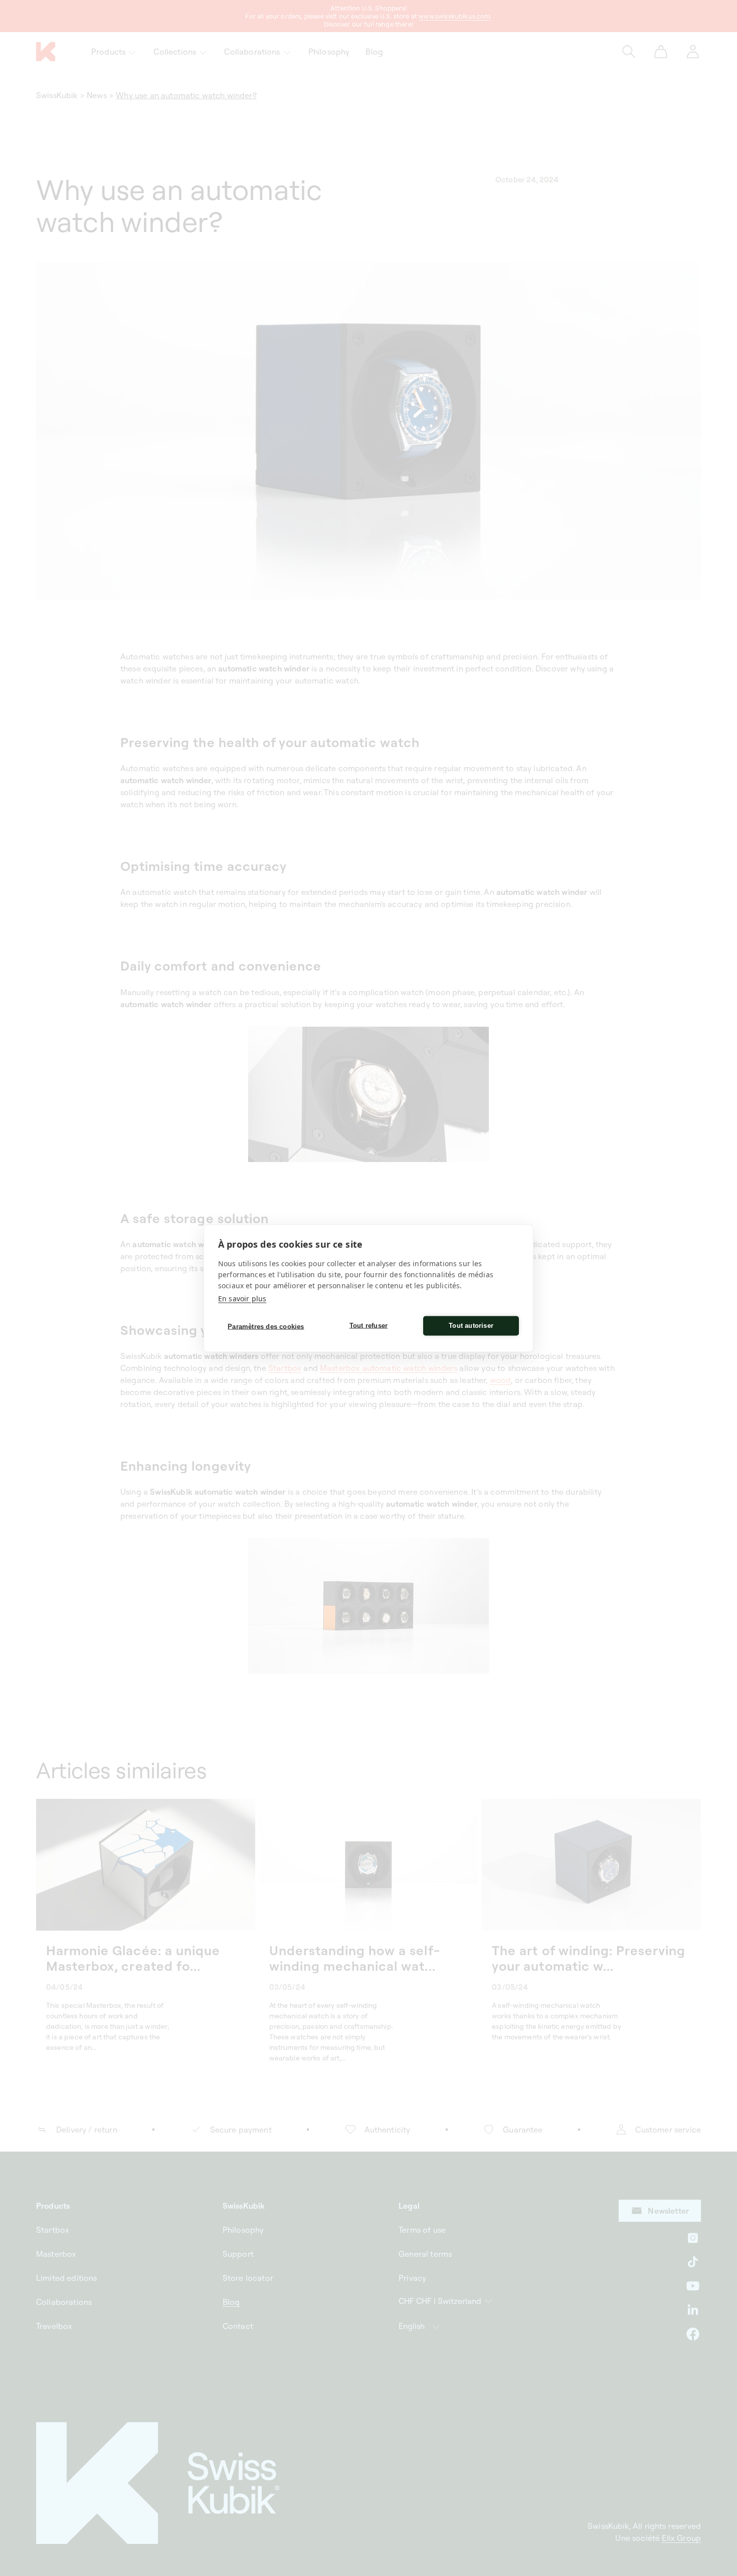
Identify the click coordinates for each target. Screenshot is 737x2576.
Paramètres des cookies (266, 1327)
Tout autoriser (471, 1326)
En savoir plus (242, 1298)
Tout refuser (368, 1326)
